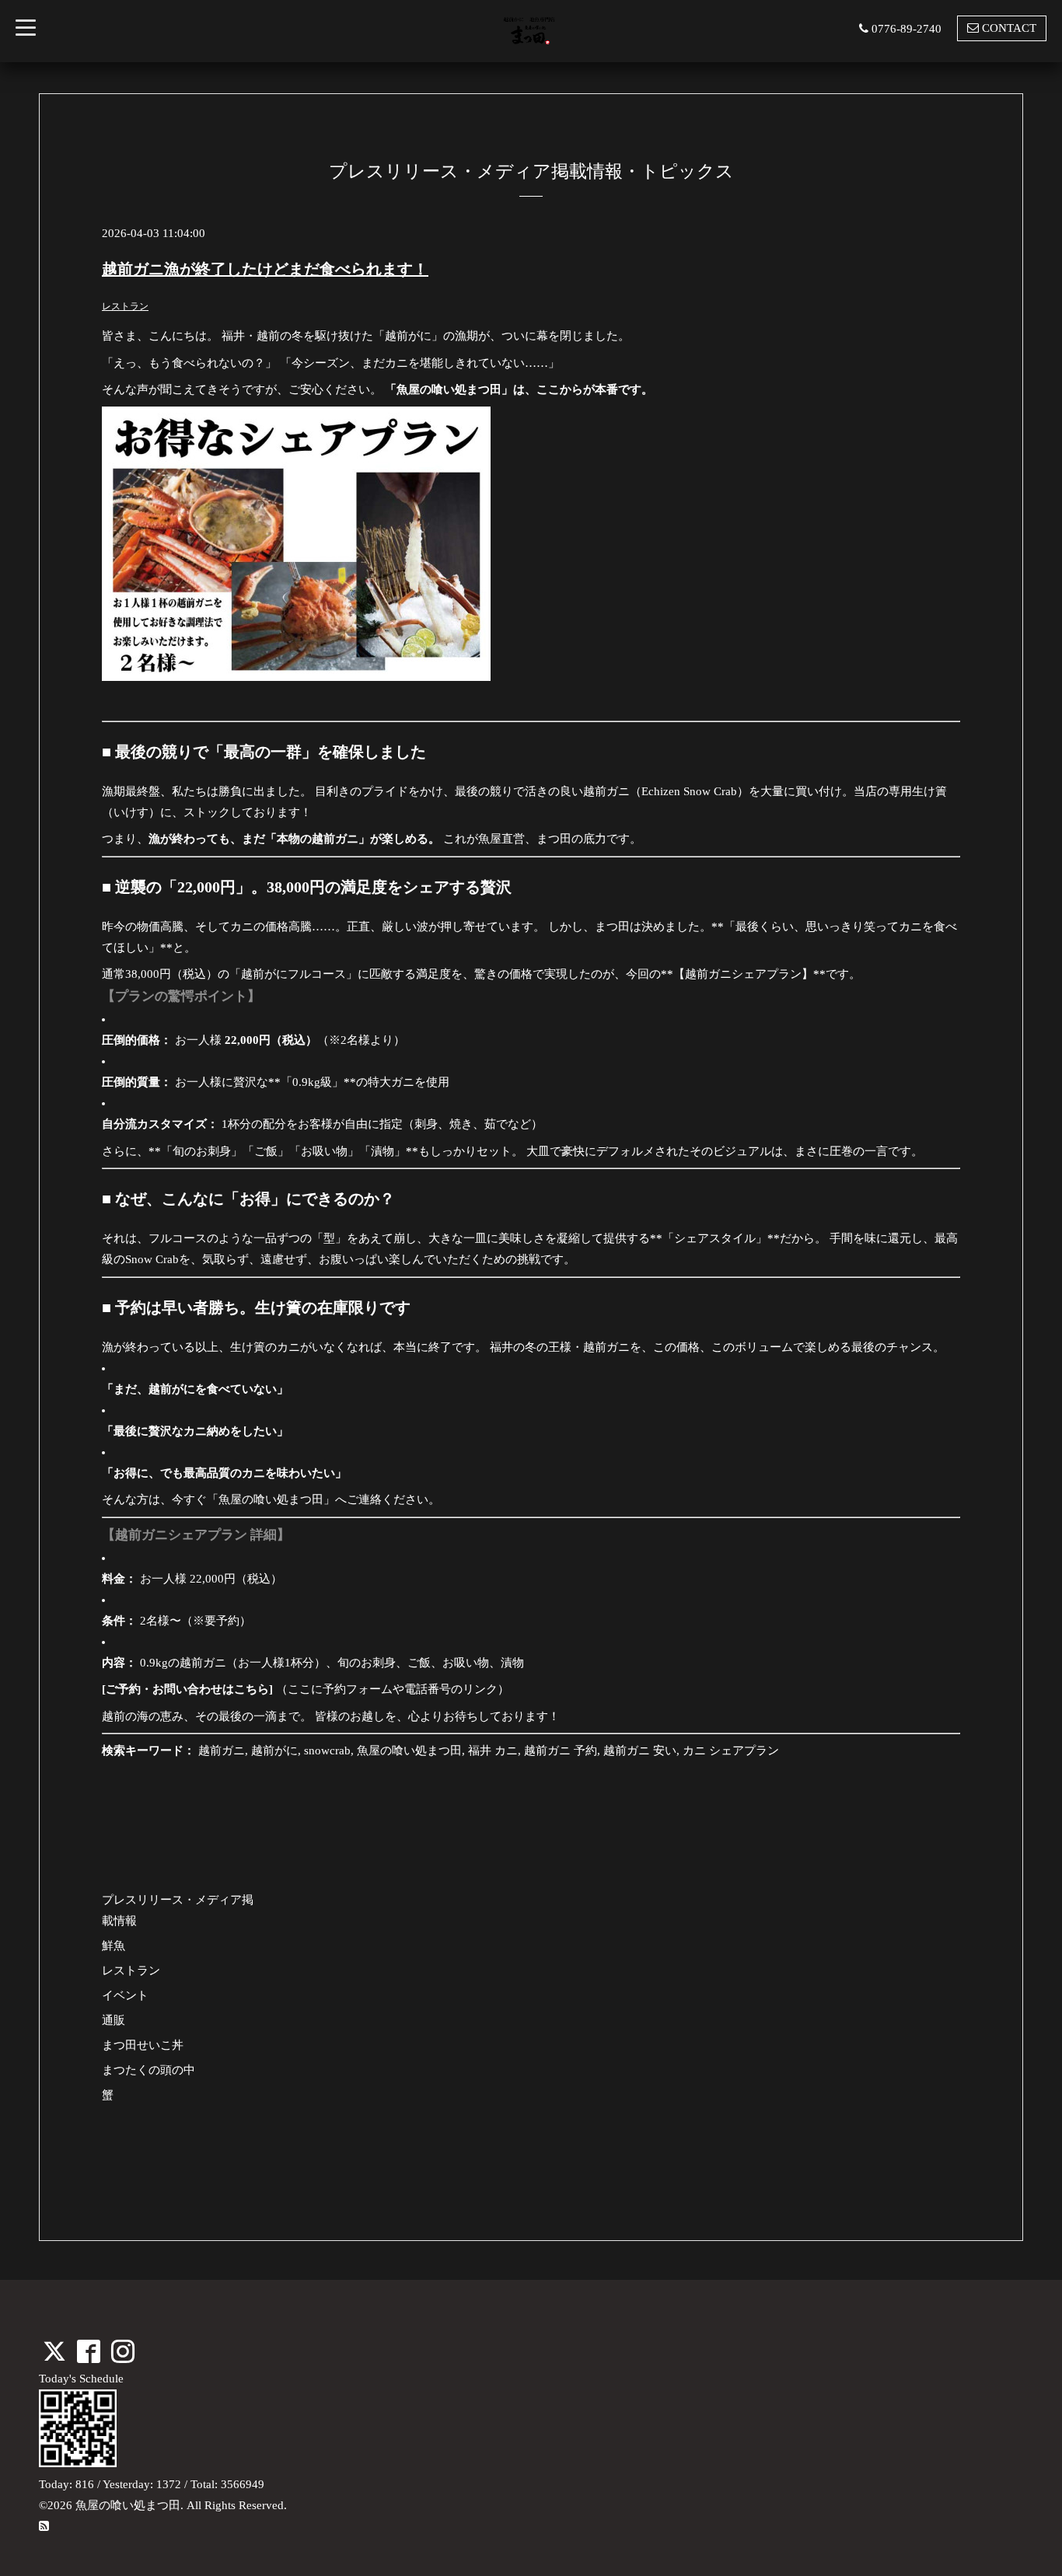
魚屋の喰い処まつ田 (128, 2505)
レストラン (125, 306)
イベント (125, 1995)
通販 (114, 2020)
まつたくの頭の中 (148, 2070)
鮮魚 (114, 1946)
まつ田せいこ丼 (143, 2045)
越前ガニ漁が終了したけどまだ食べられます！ (265, 269)
